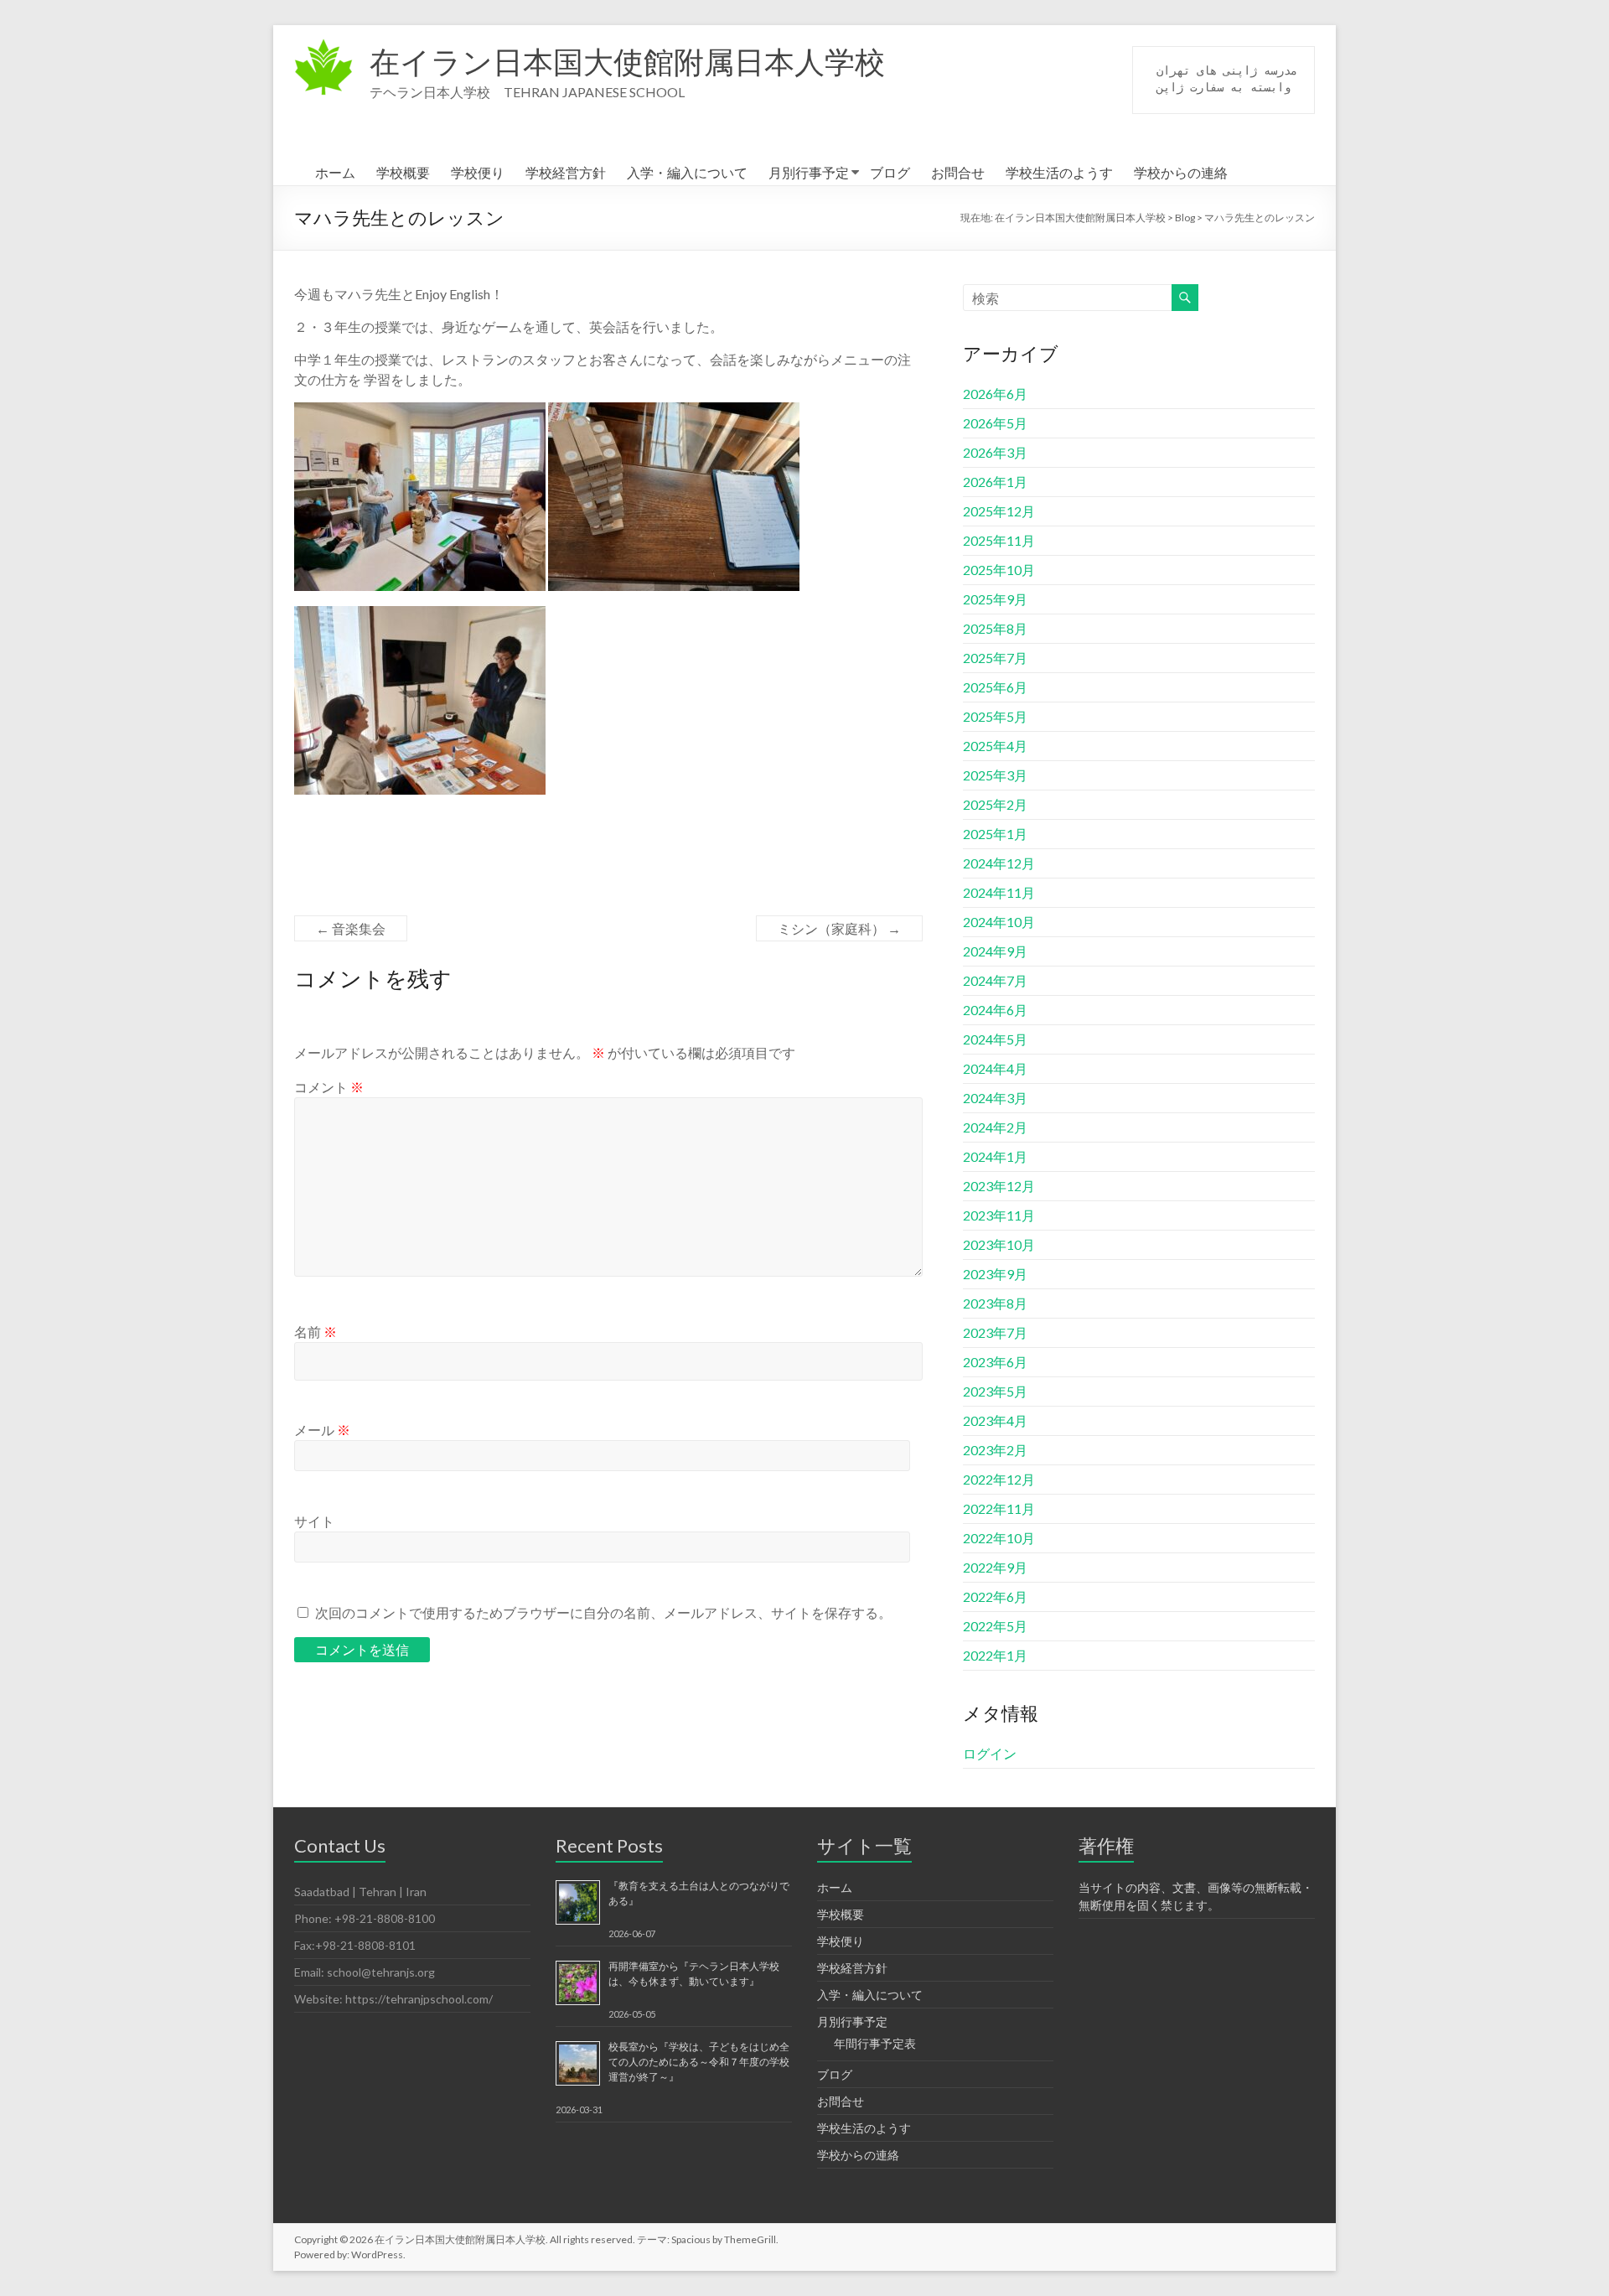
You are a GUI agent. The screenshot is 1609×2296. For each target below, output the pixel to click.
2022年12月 (999, 1479)
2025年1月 (995, 834)
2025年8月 (995, 628)
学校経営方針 (566, 172)
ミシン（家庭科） (839, 928)
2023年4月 (995, 1420)
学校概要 (403, 172)
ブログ (890, 172)
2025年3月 (995, 775)
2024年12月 (999, 863)
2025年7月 (995, 658)
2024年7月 (995, 980)
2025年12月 (999, 511)
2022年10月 (999, 1538)
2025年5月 (995, 716)
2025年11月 (999, 540)
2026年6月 (995, 394)
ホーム (335, 172)
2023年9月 (995, 1274)
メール (322, 1430)
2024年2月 (995, 1127)
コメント (329, 1087)
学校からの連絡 (1181, 172)
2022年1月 (995, 1655)
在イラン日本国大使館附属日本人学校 (627, 61)
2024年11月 (999, 892)
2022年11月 (999, 1508)
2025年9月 (995, 599)
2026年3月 (995, 452)
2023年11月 (999, 1215)
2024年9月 (995, 951)
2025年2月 (995, 804)
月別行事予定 (809, 172)
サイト (314, 1521)
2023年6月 (995, 1362)
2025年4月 (995, 746)
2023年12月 (999, 1186)
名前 (316, 1332)
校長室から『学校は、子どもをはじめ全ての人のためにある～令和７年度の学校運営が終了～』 (699, 2062)
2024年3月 (995, 1098)
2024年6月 (995, 1010)
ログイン (990, 1753)
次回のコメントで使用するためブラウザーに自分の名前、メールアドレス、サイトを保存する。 (603, 1612)
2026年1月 (995, 482)
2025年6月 (995, 687)
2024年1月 (995, 1156)
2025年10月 (999, 570)
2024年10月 (999, 922)
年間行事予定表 (875, 2043)
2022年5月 (995, 1626)
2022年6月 (995, 1596)
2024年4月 (995, 1068)
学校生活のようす (1059, 172)
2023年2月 (995, 1450)
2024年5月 (995, 1039)
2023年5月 (995, 1391)
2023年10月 (999, 1244)
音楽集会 (351, 928)
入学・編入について (687, 172)
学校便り (478, 172)
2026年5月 (995, 423)
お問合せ (958, 172)
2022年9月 (995, 1567)
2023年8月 (995, 1303)
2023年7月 (995, 1332)
